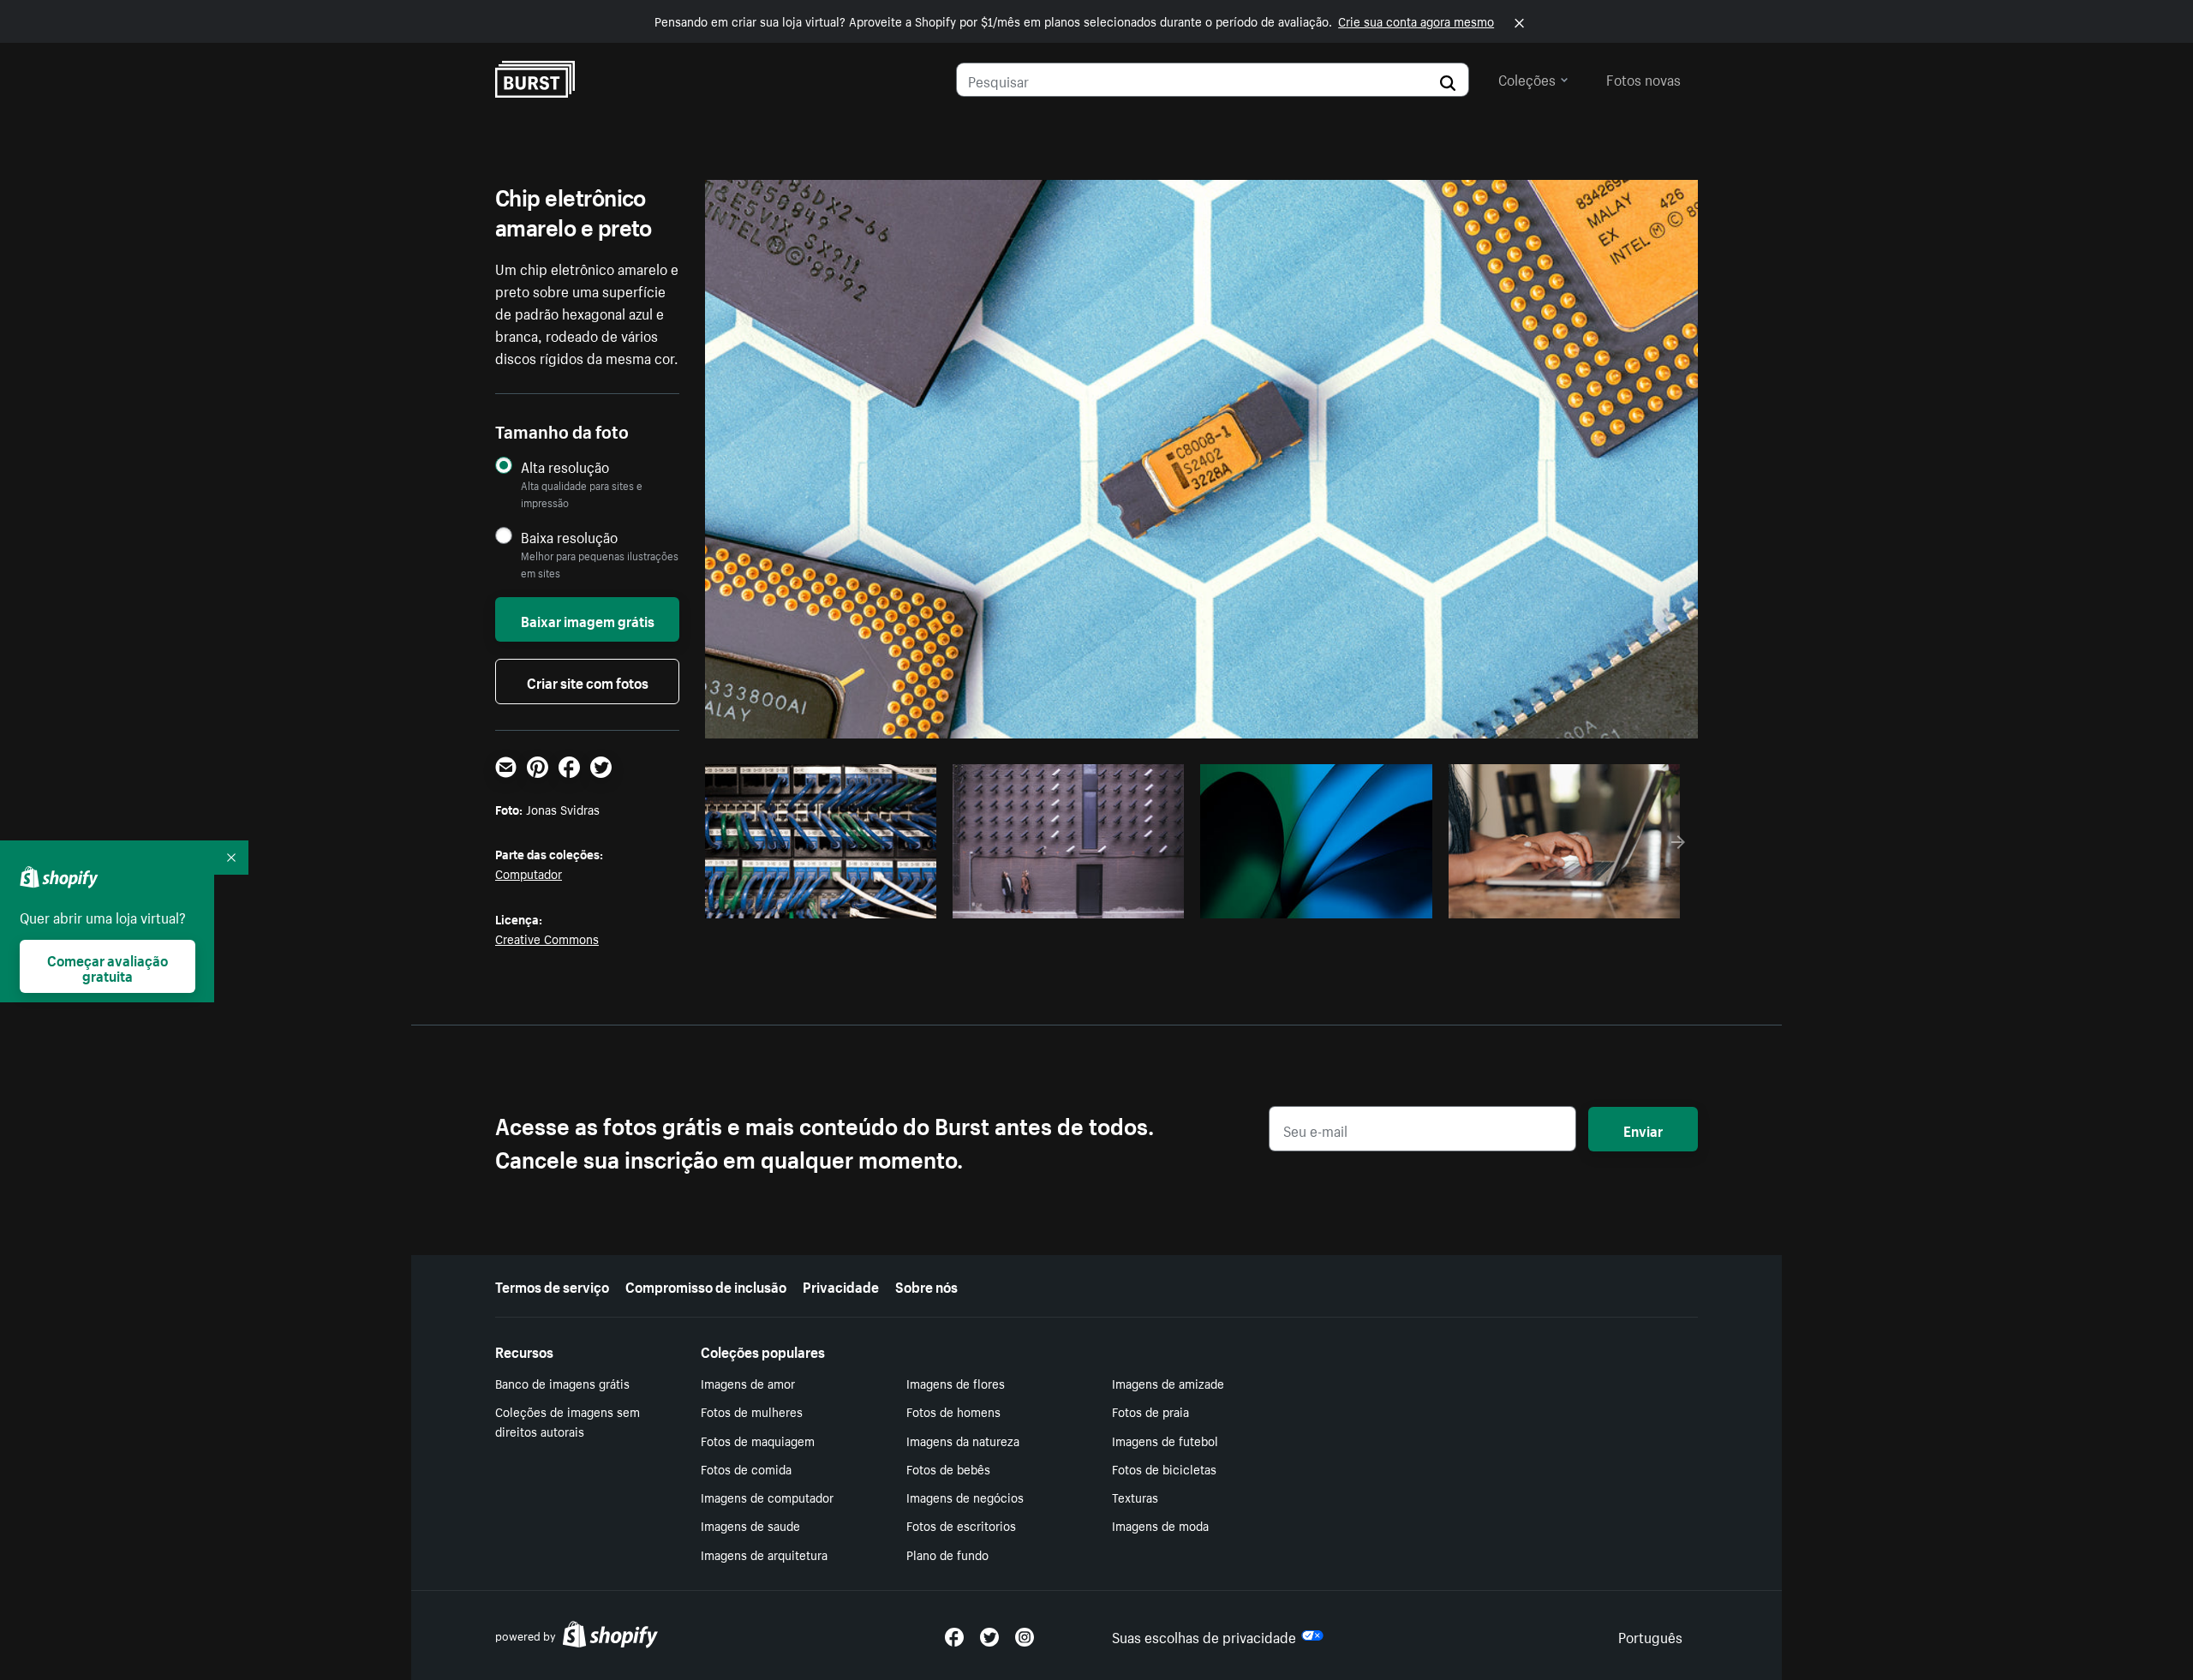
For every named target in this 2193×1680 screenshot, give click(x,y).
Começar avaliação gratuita (108, 966)
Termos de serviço (552, 1285)
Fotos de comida (746, 1468)
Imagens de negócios (965, 1497)
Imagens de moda (1160, 1525)
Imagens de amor (748, 1383)
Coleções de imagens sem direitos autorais (568, 1421)
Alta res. (819, 900)
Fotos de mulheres (752, 1411)
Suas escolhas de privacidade (1204, 1635)
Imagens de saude (750, 1525)
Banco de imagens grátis (562, 1383)
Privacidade (841, 1285)
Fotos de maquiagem (758, 1440)
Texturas (1135, 1497)
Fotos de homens (953, 1411)
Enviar (1643, 1129)
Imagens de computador (767, 1497)
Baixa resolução (569, 537)
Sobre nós (926, 1285)
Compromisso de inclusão (706, 1285)
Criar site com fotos (588, 681)
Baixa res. (888, 900)
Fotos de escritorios (961, 1525)
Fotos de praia (1150, 1411)
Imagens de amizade (1168, 1383)
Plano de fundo (947, 1554)
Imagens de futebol (1165, 1440)
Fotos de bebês (948, 1468)
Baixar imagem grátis (588, 619)
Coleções (1527, 78)
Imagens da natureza (963, 1440)
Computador (529, 873)
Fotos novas (1643, 78)
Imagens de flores (956, 1383)
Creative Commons (547, 938)
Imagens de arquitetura (764, 1554)
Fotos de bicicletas (1164, 1468)
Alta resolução (565, 466)
